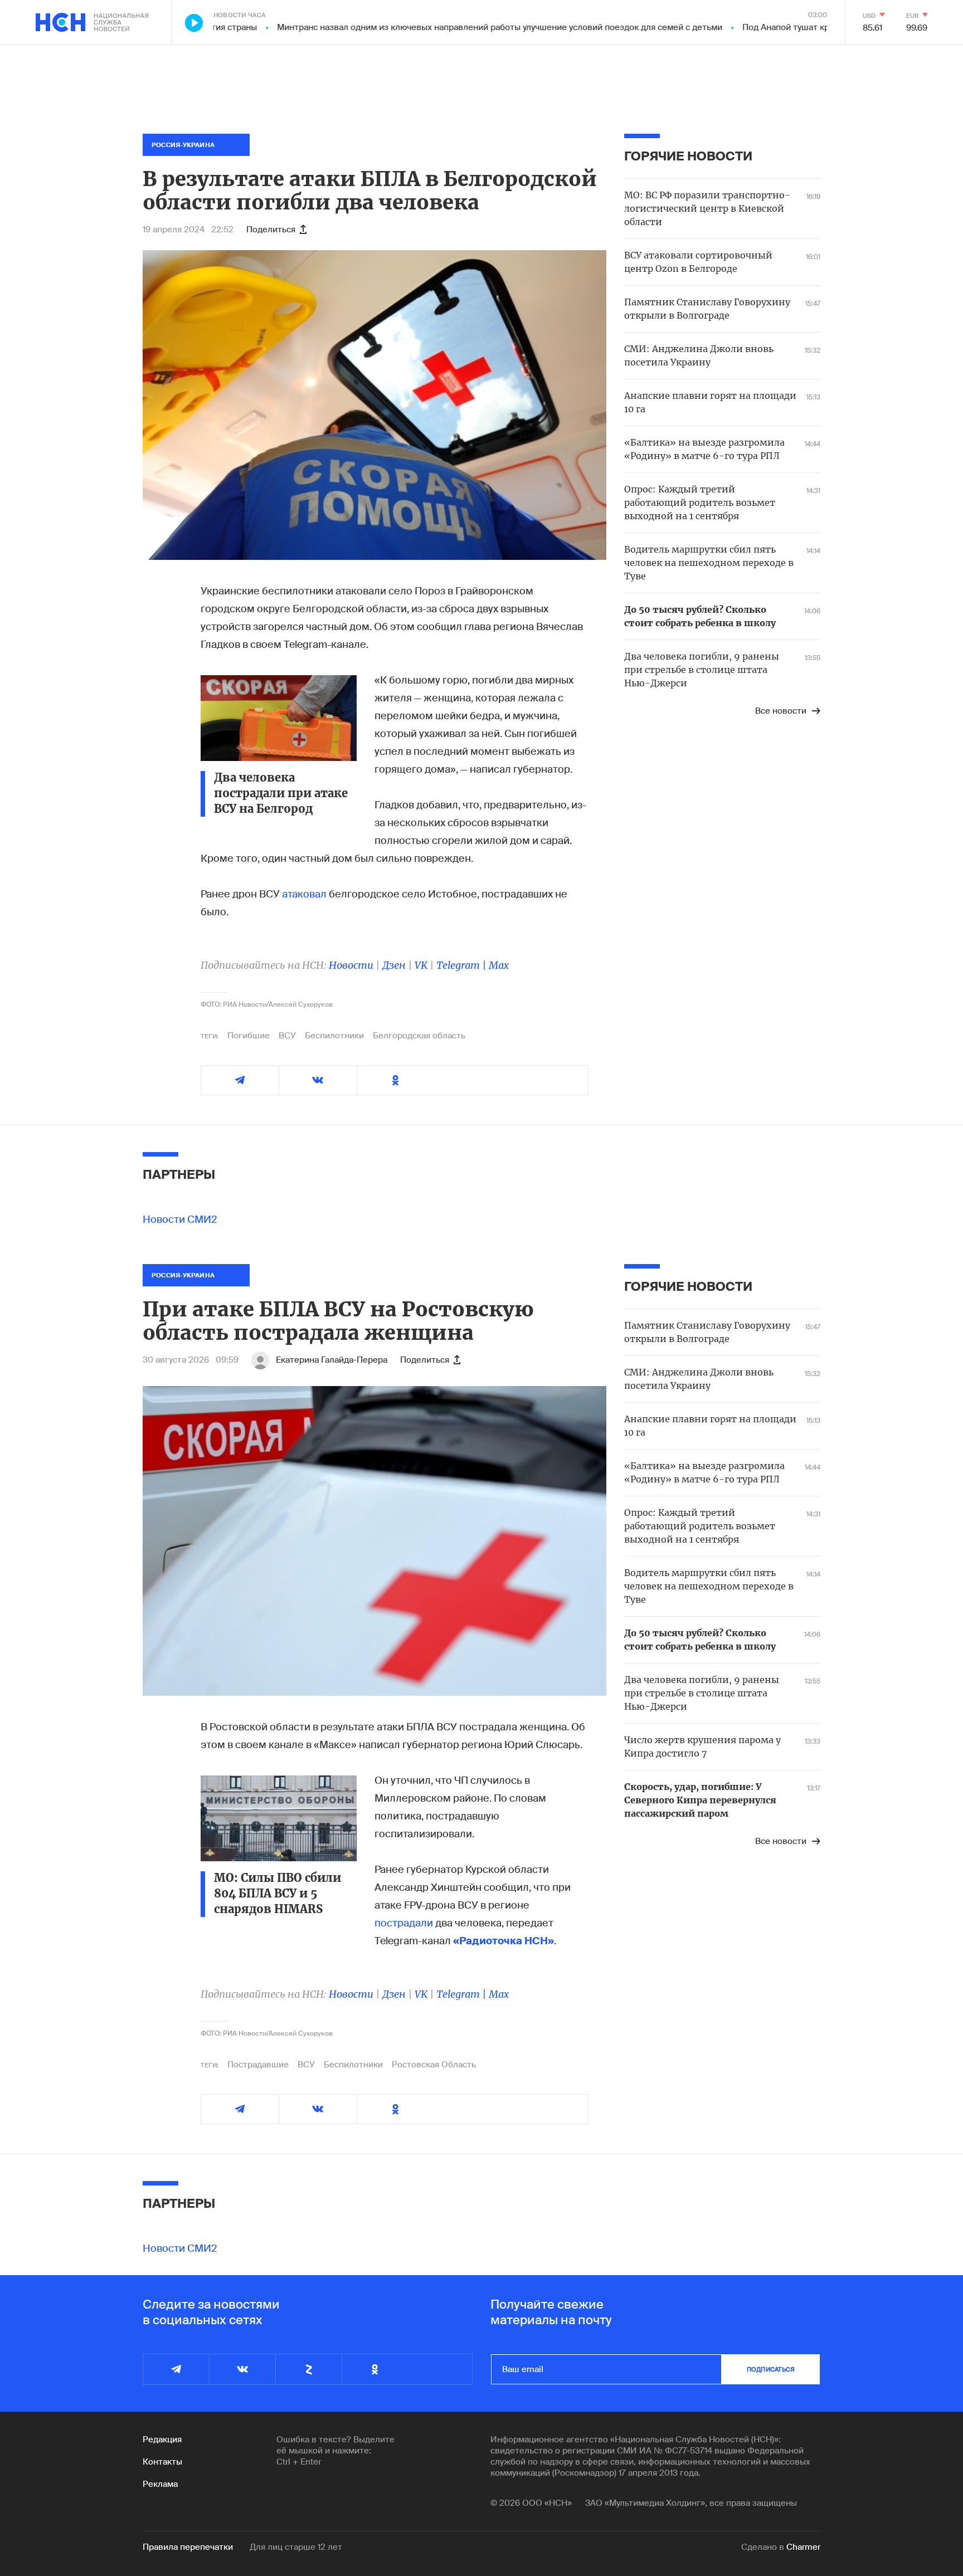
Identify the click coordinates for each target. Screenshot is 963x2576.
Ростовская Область (434, 2065)
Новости (351, 965)
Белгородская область (419, 1036)
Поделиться (271, 230)
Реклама (160, 2484)
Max (499, 965)
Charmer (803, 2547)
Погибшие (249, 1036)
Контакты (162, 2462)
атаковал (305, 894)
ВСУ (287, 1036)
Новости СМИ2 (180, 1219)
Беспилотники (334, 1036)
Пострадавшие (258, 2065)
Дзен (394, 965)
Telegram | (463, 965)
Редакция (162, 2440)
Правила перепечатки (188, 2547)
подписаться (771, 2369)
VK (421, 965)
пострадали (405, 1923)
